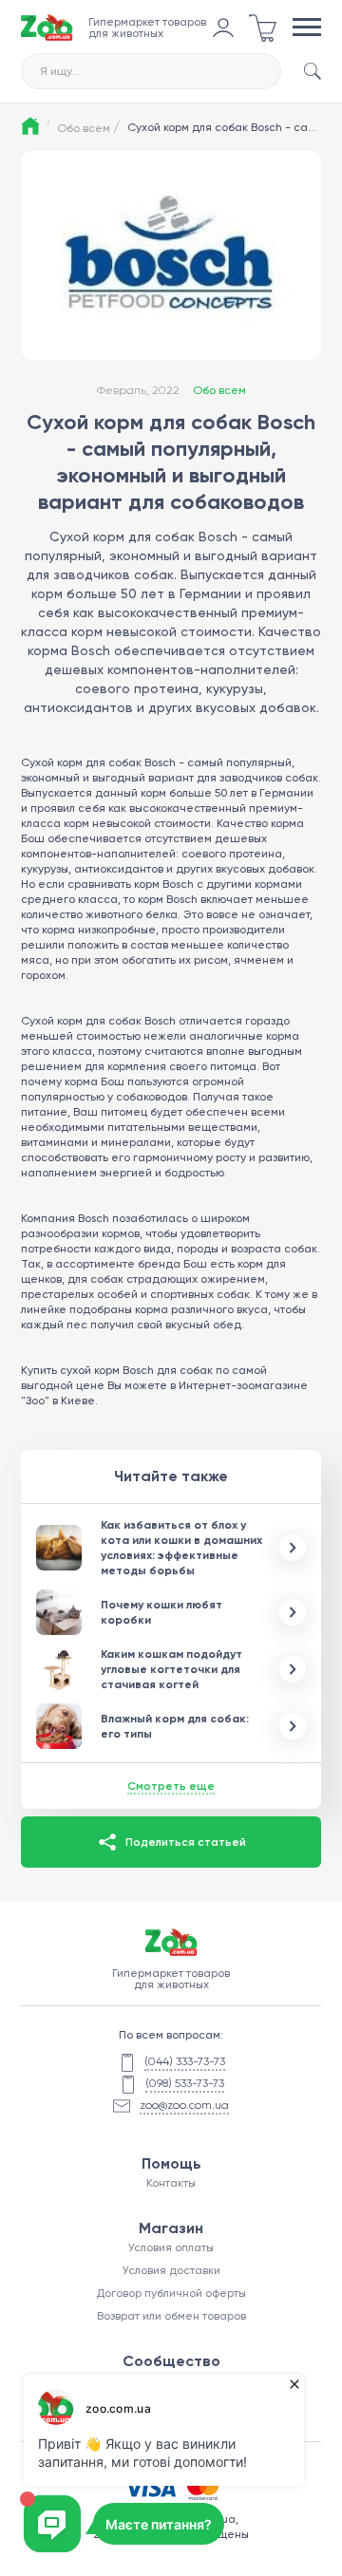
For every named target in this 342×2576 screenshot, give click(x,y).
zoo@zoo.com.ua (184, 2105)
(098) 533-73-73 (185, 2083)
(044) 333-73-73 (185, 2061)
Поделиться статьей (186, 1842)
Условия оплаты (171, 2247)
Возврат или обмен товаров (171, 2316)
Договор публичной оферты (171, 2293)
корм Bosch (168, 899)
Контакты (171, 2183)
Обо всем (88, 127)
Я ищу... (60, 71)
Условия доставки (171, 2270)
